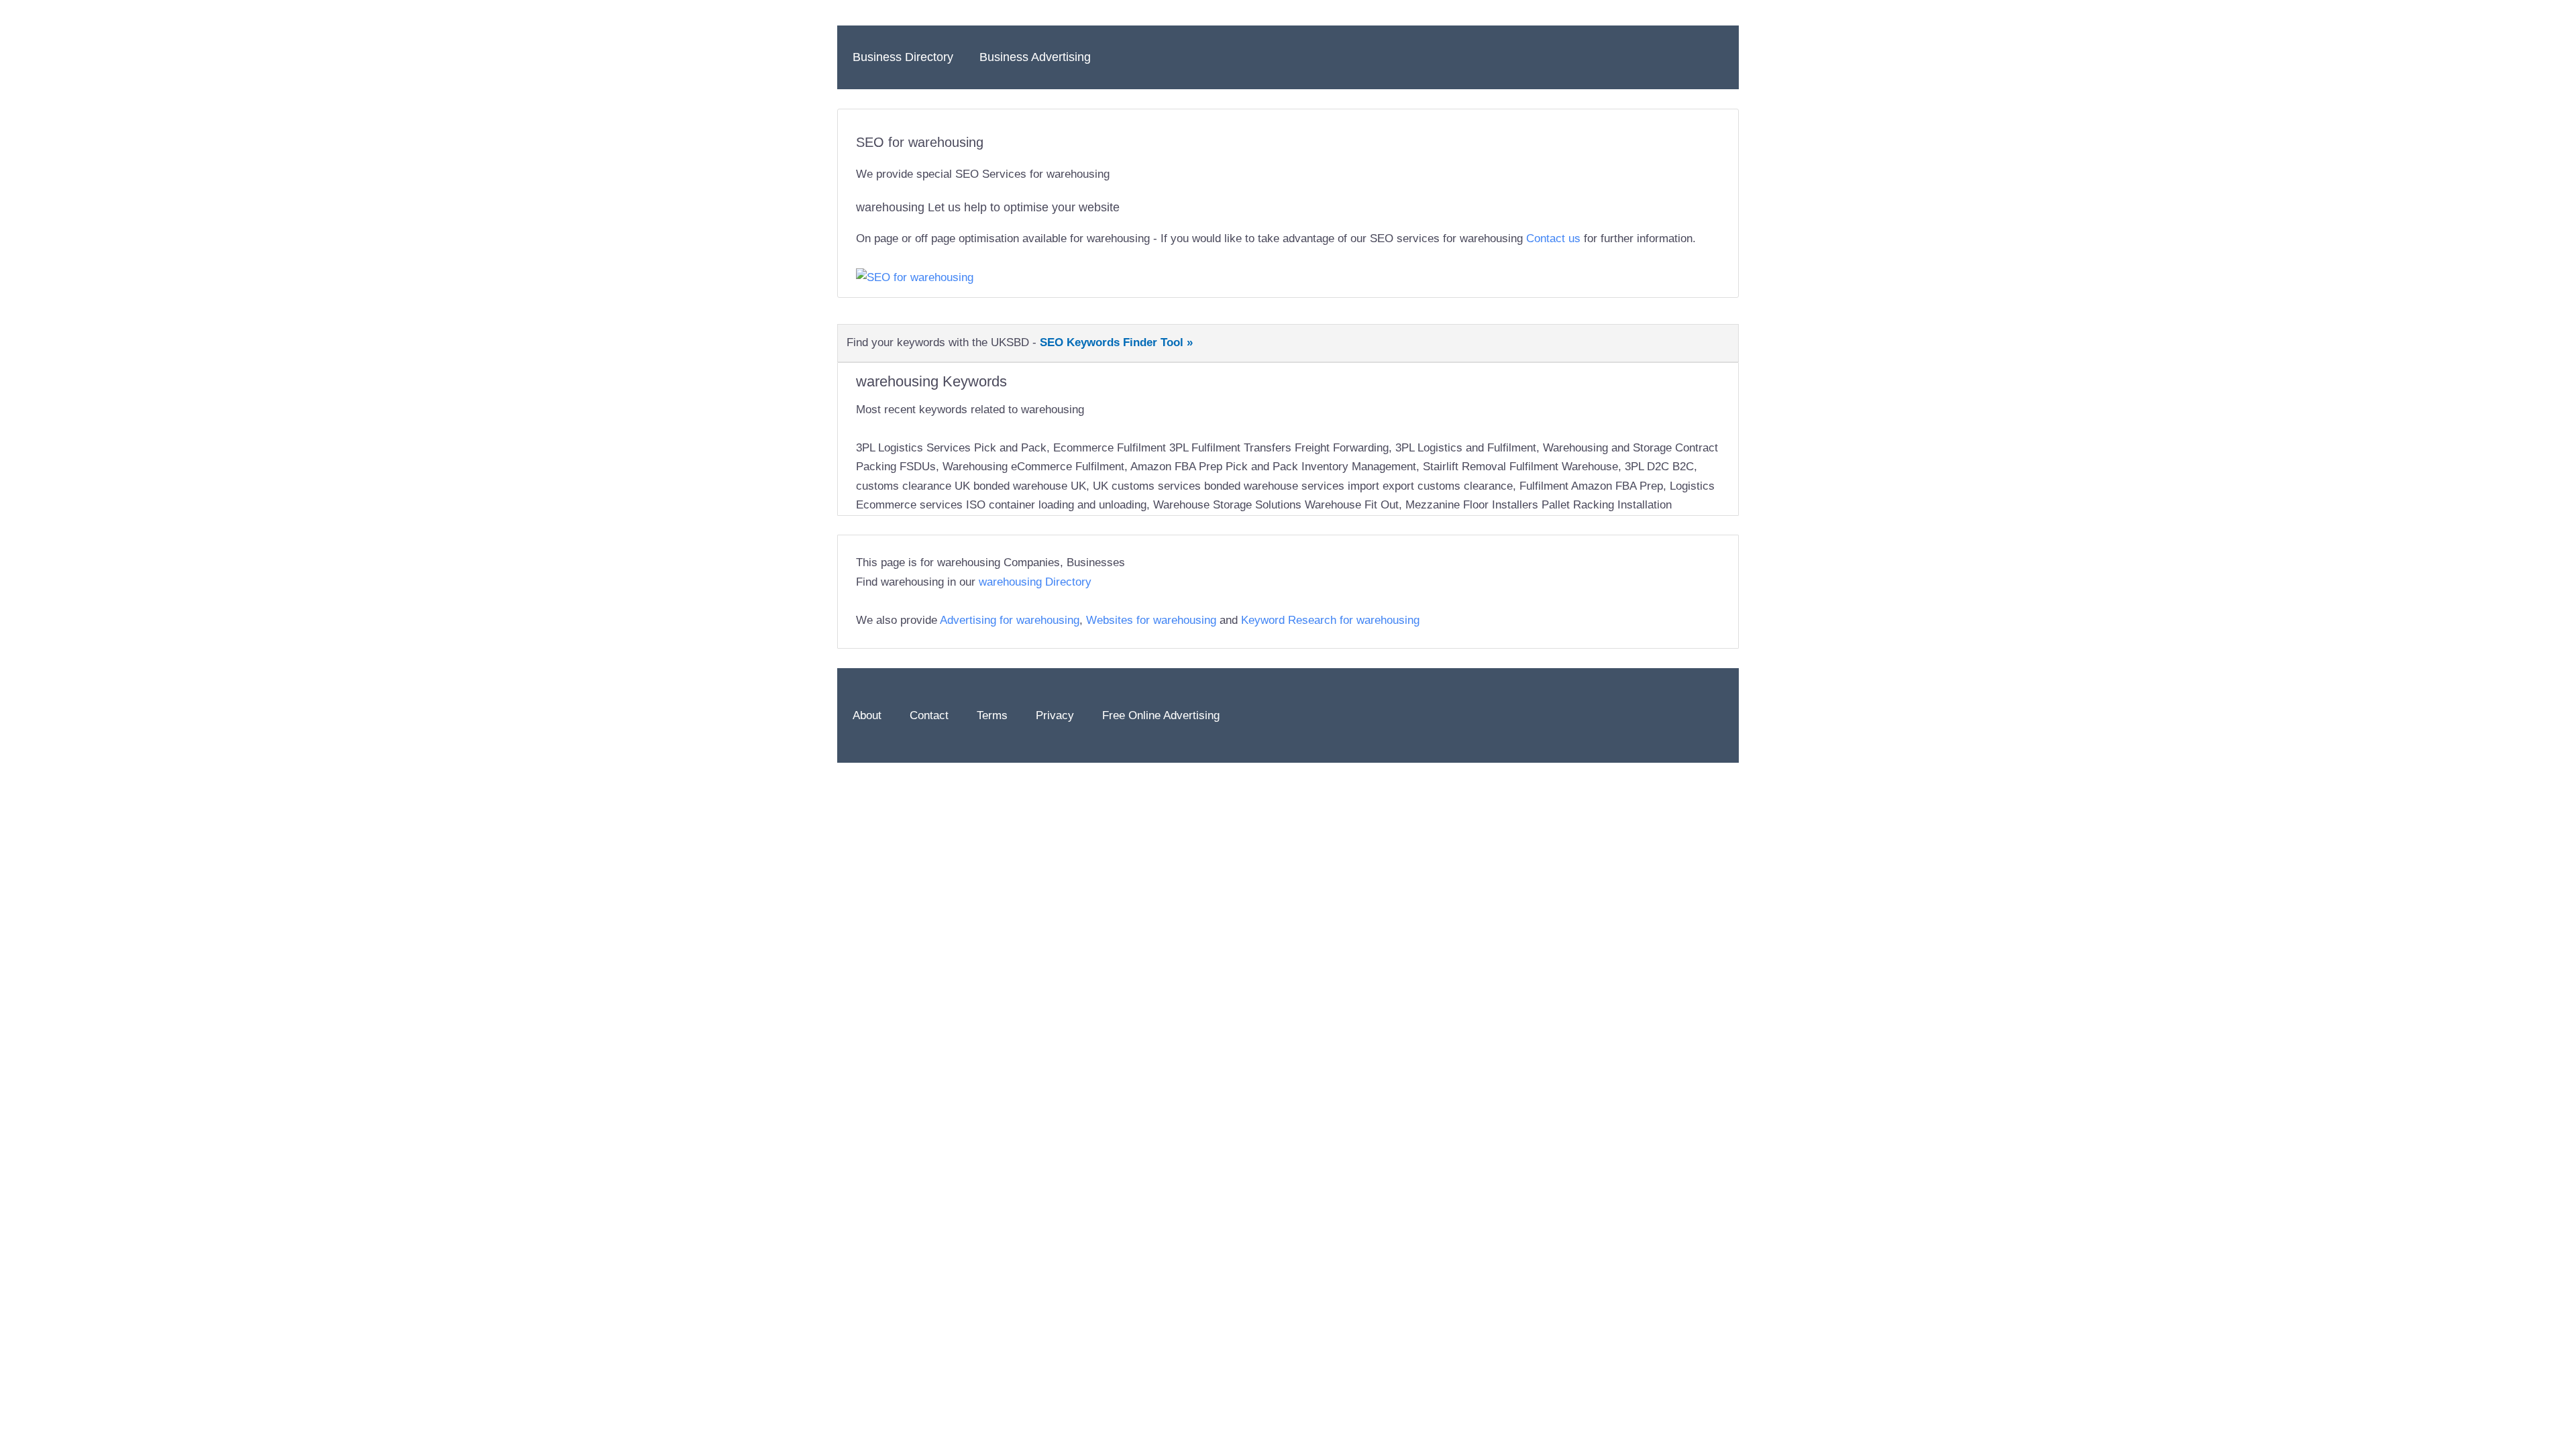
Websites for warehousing (1151, 620)
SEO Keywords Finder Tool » (1116, 342)
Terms (992, 715)
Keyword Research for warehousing (1330, 620)
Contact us (1553, 238)
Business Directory (903, 57)
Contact (929, 715)
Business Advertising (1035, 57)
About (867, 715)
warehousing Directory (1035, 582)
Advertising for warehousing (1010, 620)
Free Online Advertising (1161, 715)
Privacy (1055, 715)
